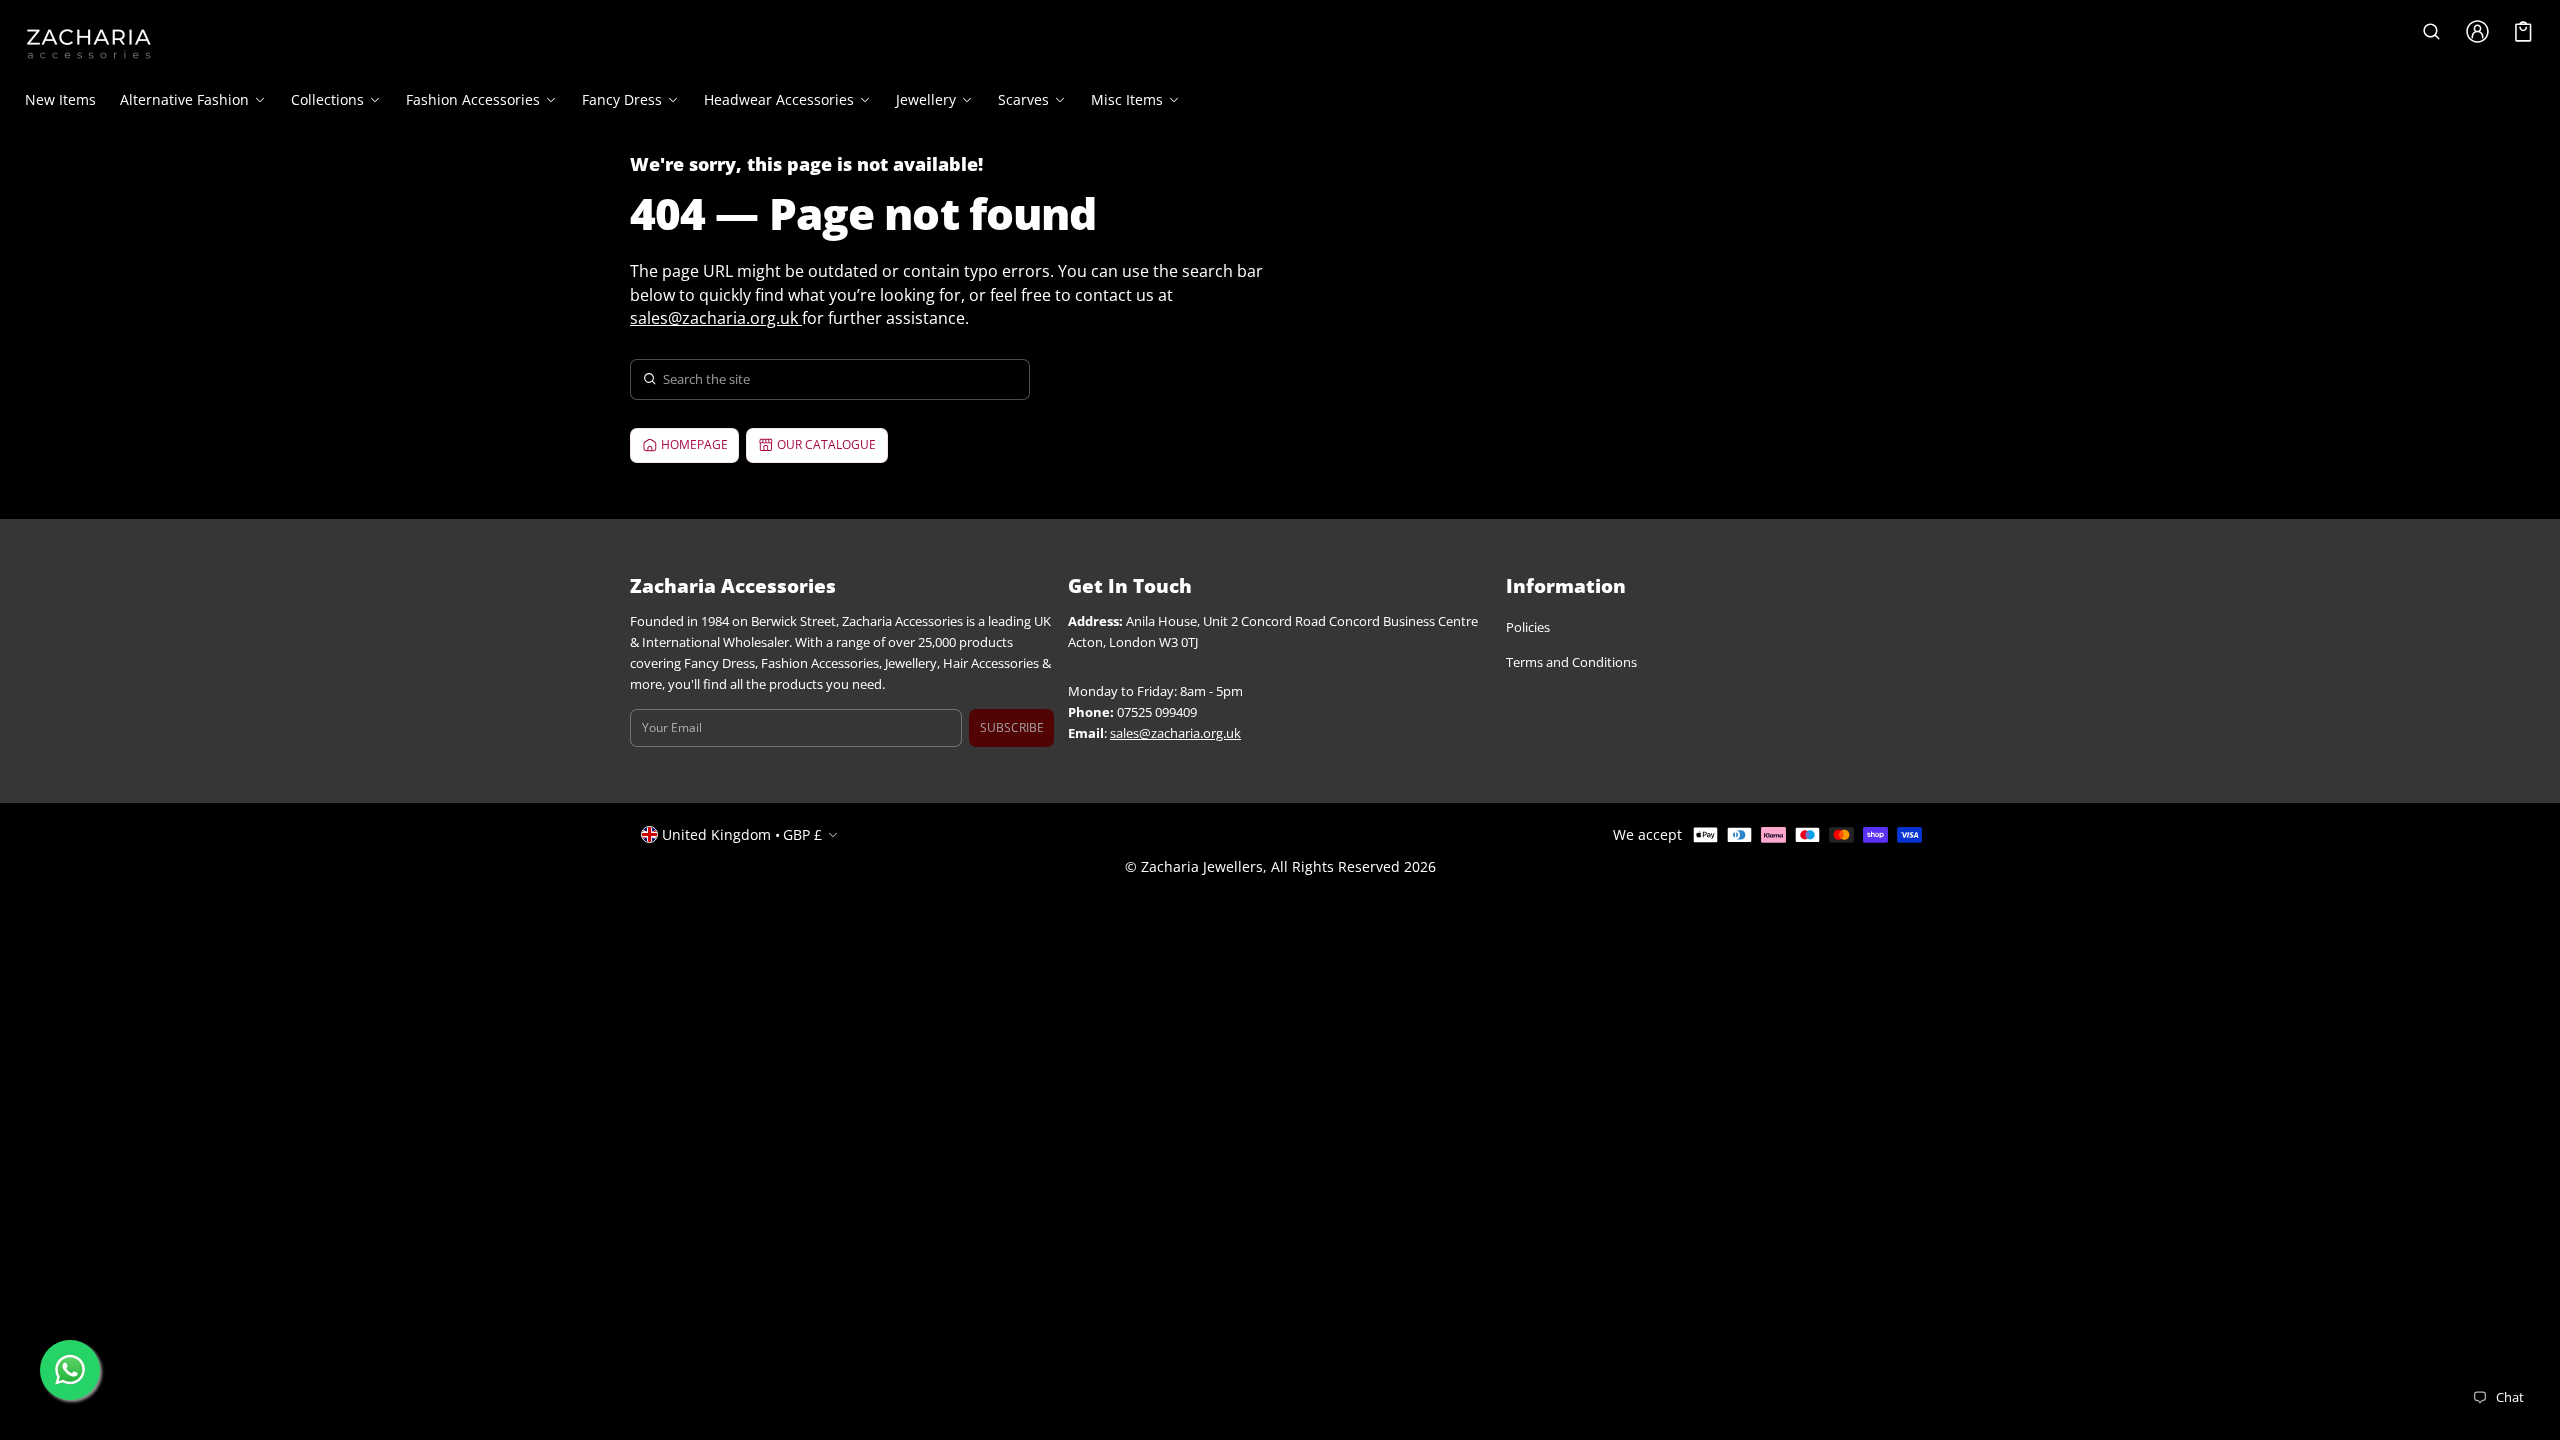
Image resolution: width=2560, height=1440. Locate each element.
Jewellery (926, 100)
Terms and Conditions (1571, 662)
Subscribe (1012, 727)
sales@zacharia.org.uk (714, 318)
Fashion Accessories (473, 100)
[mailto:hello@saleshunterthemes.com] (800, 318)
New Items (60, 99)
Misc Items (1127, 100)
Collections (327, 100)
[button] (2431, 31)
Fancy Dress (622, 100)
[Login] (2477, 31)
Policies (1528, 627)
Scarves (1023, 100)
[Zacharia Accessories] (89, 44)
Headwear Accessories (779, 100)
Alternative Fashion (184, 100)
